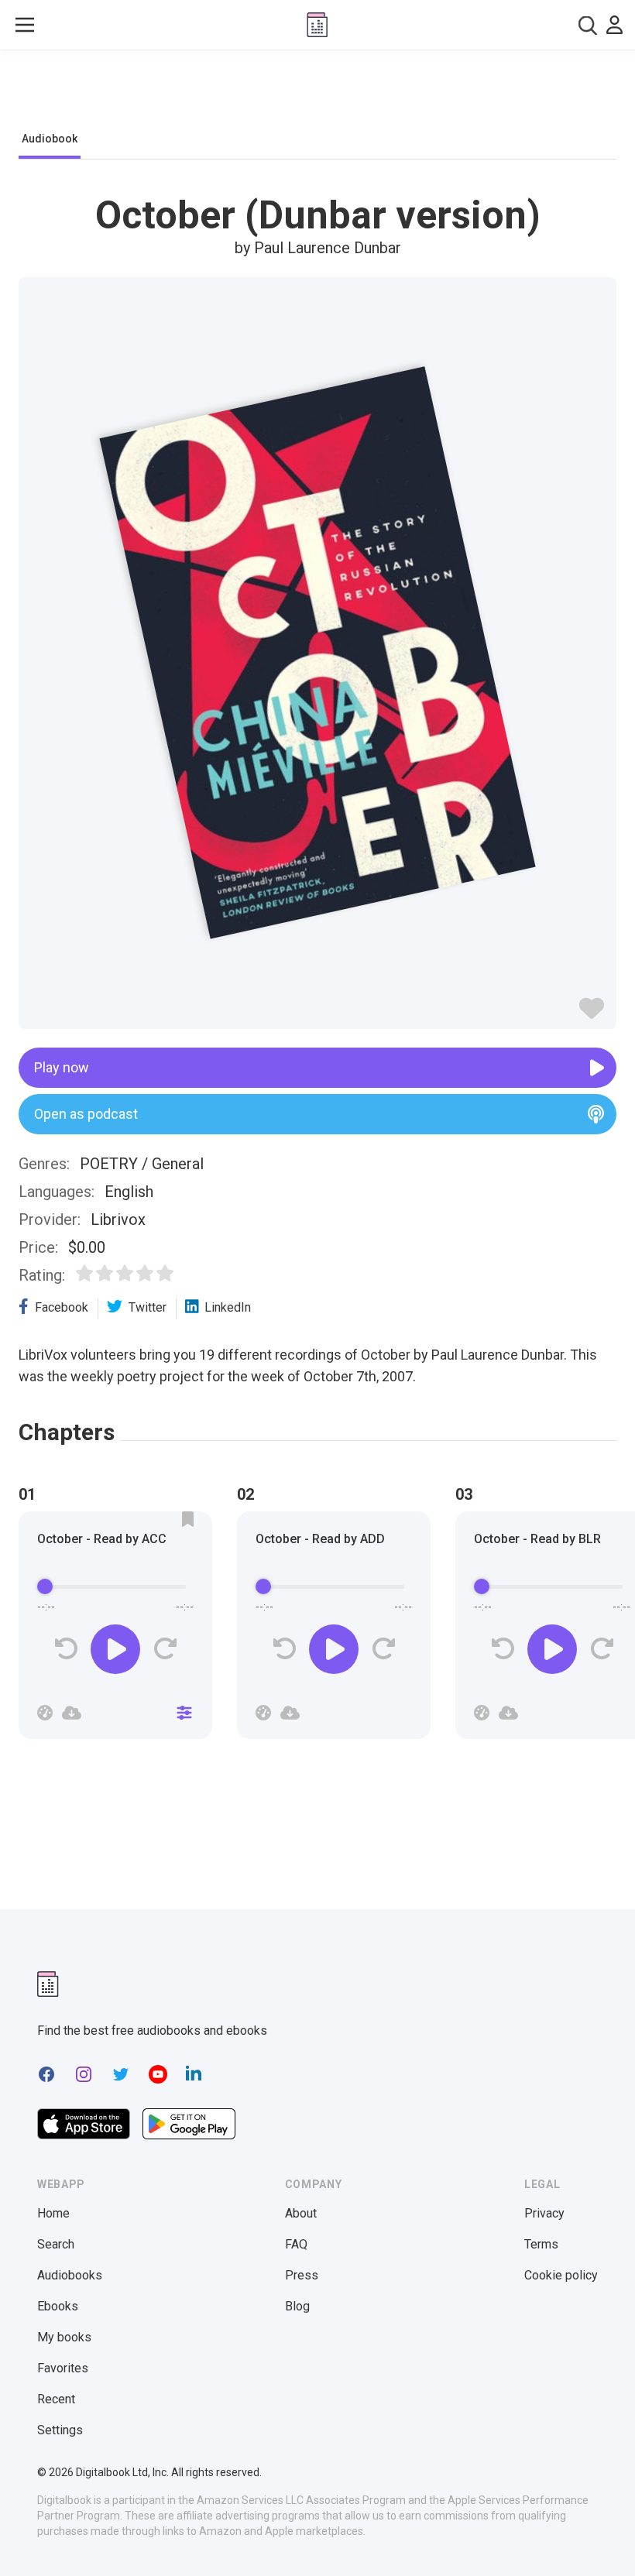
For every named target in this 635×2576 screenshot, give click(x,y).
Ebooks (58, 2306)
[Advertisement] (317, 94)
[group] (115, 1630)
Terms (541, 2244)
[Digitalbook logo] (317, 25)
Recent (56, 2399)
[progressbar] (115, 1587)
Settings (60, 2430)
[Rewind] (66, 1649)
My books (64, 2337)
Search (56, 2244)
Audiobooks (70, 2275)
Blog (297, 2306)
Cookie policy (561, 2275)
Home (53, 2213)
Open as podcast (86, 1114)
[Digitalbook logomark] (48, 1984)
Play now (62, 1067)
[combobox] (588, 25)
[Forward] (165, 1649)
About (301, 2213)
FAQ (296, 2244)
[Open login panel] (614, 25)
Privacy (544, 2213)
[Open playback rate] (45, 1713)
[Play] (115, 1649)
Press (302, 2275)
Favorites (63, 2368)
